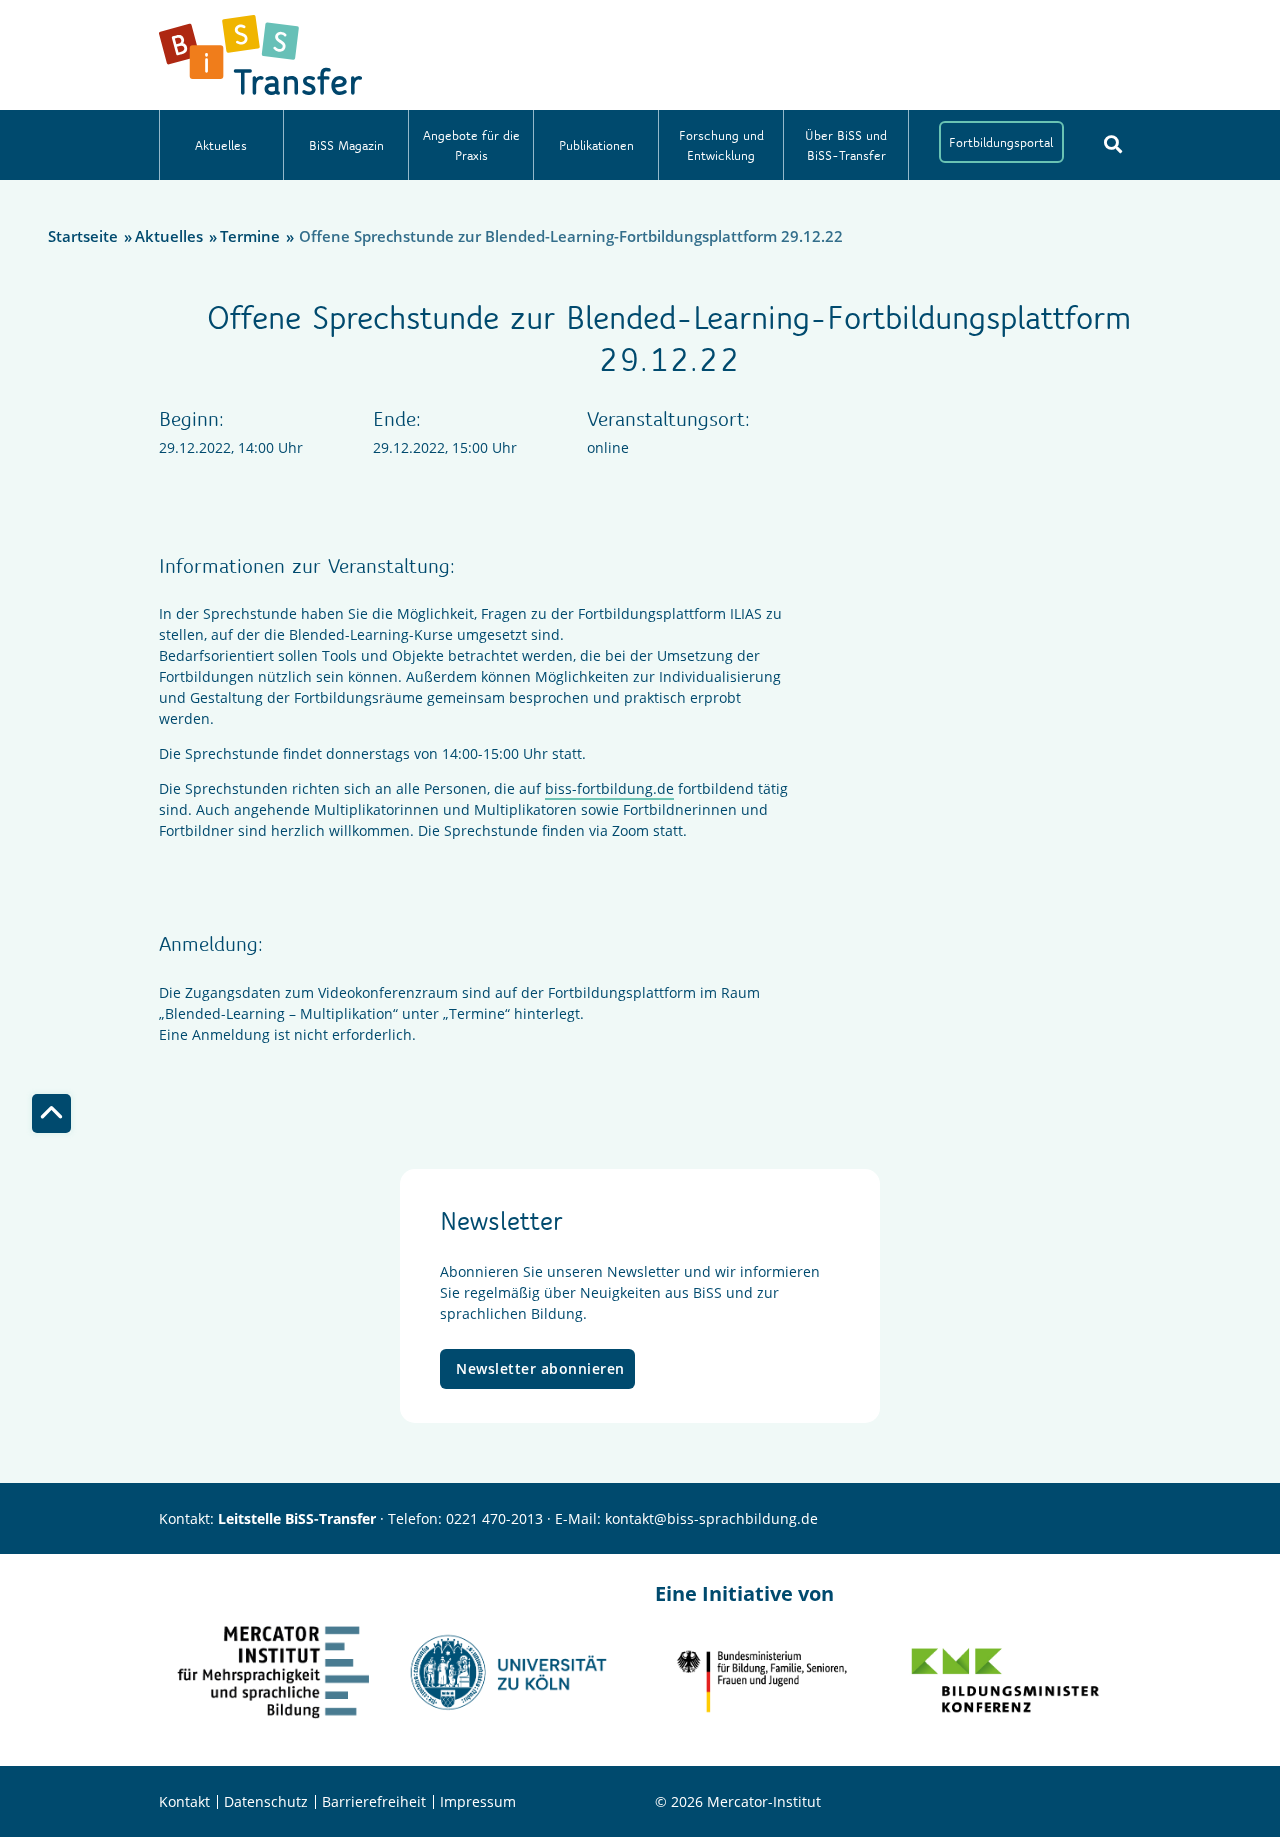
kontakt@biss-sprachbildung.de (711, 1518)
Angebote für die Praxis (471, 145)
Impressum (478, 1801)
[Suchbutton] (1113, 144)
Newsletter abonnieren (540, 1368)
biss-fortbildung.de (609, 788)
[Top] (51, 1113)
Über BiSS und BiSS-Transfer (846, 145)
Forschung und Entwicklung (721, 145)
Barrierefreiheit (374, 1801)
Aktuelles (221, 145)
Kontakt (184, 1801)
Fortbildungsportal (1001, 142)
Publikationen (596, 145)
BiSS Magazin (346, 145)
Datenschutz (266, 1801)
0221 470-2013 (494, 1518)
